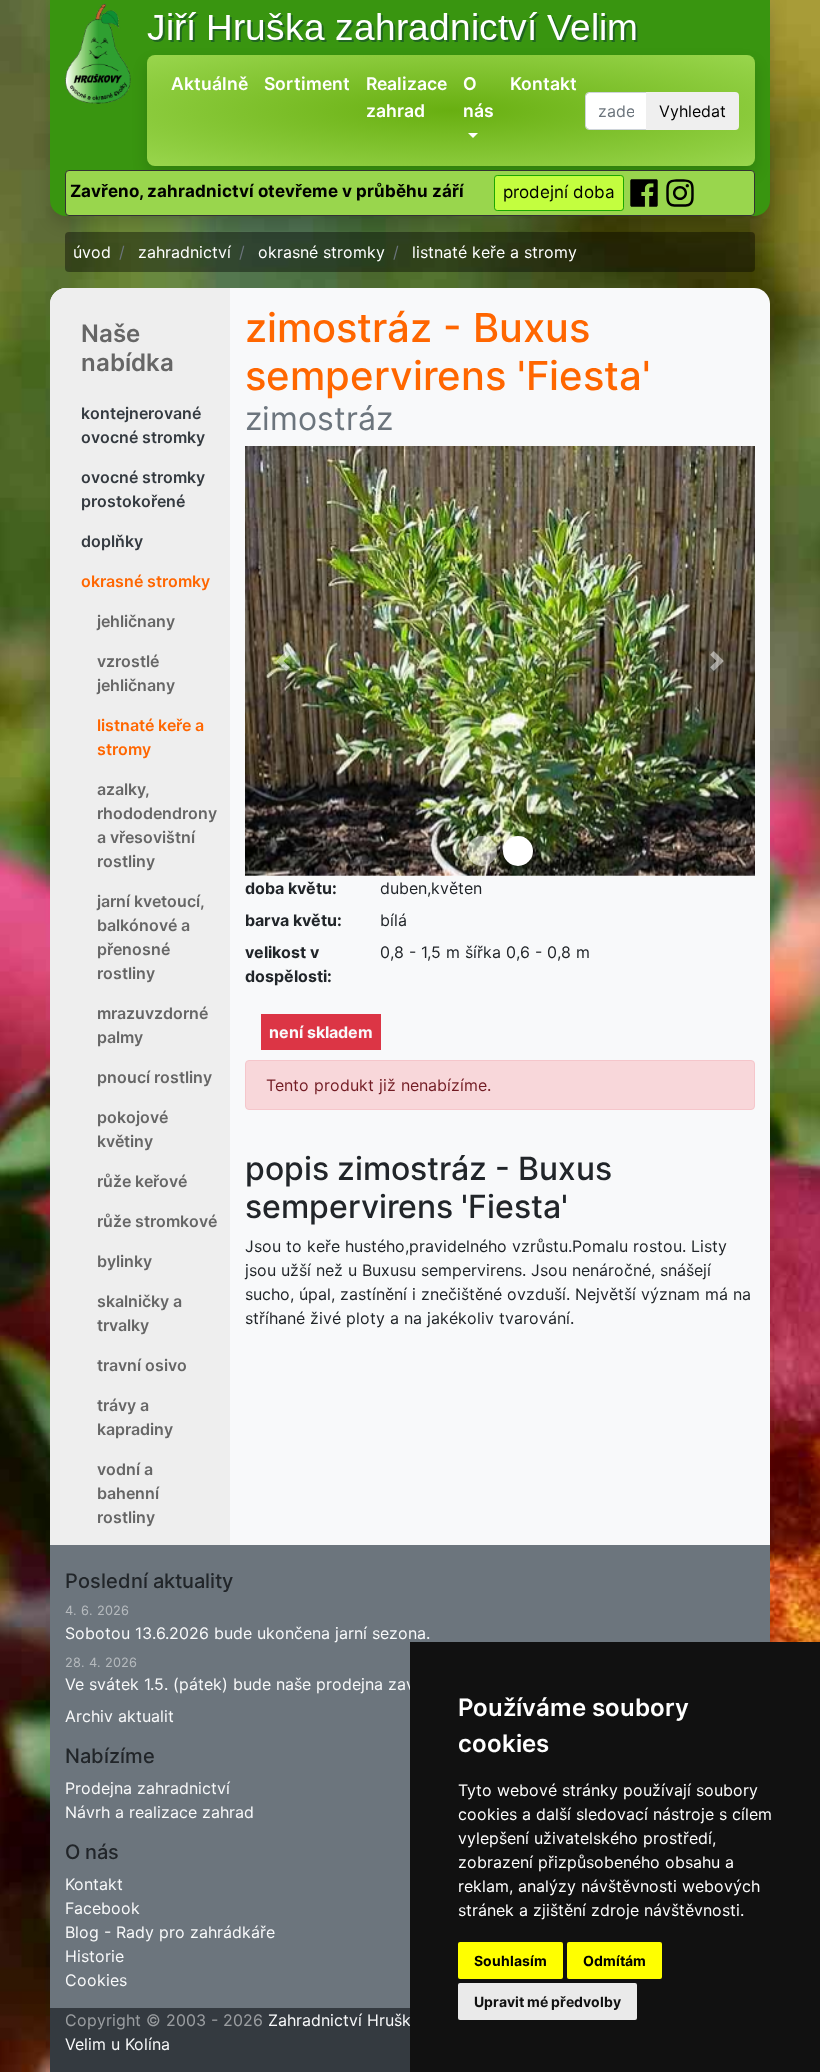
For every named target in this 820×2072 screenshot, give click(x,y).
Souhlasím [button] (510, 1960)
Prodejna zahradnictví (147, 1788)
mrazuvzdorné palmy (152, 1025)
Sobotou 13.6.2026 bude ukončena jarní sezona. (247, 1622)
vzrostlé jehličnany (136, 673)
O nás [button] (478, 96)
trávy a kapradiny (135, 1417)
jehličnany (136, 621)
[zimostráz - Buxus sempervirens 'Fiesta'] (500, 660)
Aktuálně (209, 83)
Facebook (102, 1908)
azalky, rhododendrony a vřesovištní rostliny (157, 825)
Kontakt (543, 83)
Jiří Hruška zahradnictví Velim (392, 27)
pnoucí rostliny (154, 1077)
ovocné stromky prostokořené (143, 489)
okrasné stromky (145, 581)
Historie (94, 1956)
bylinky (124, 1261)
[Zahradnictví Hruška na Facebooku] (646, 192)
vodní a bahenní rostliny (128, 1493)
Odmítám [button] (614, 1960)
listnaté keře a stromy (150, 737)
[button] (283, 660)
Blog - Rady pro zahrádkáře (170, 1932)
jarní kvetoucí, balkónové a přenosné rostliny (151, 937)
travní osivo (142, 1365)
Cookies (96, 1980)
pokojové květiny (132, 1129)
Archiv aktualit (119, 1716)
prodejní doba (559, 192)
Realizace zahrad (406, 96)
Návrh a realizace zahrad (159, 1812)
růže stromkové (157, 1221)
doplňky (112, 541)
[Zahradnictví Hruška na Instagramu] (680, 192)
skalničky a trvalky (139, 1313)
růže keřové (142, 1181)
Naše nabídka (127, 348)
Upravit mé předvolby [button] (547, 2001)
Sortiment (307, 83)
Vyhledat (692, 111)
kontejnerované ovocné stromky (143, 425)
